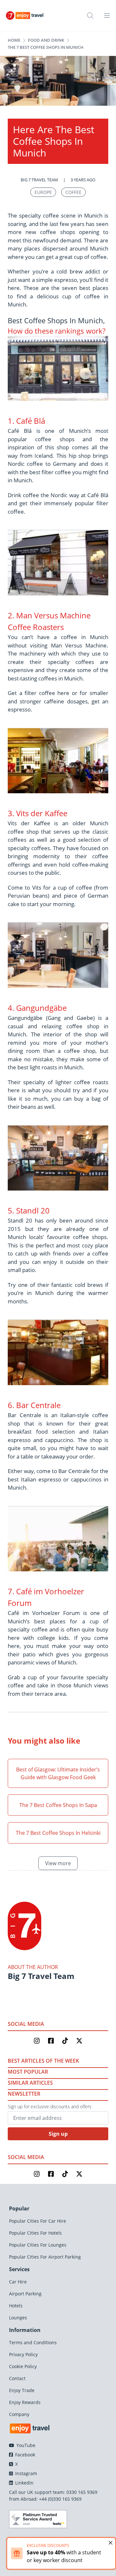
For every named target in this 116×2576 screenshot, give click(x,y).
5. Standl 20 (29, 1210)
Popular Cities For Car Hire (38, 2221)
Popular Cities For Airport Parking (45, 2257)
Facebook (24, 2455)
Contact (17, 2378)
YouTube (25, 2445)
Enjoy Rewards (25, 2402)
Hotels (16, 2306)
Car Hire (18, 2282)
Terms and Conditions (33, 2342)
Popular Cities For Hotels (35, 2233)
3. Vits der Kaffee (38, 813)
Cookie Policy (23, 2366)
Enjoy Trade (22, 2390)
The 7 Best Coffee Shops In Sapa (58, 1805)
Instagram (25, 2473)
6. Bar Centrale (34, 1405)
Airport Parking (25, 2294)
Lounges (18, 2318)
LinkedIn (24, 2483)
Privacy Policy (23, 2354)
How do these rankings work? (57, 331)
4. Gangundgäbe (37, 1008)
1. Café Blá (26, 421)
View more (58, 1863)
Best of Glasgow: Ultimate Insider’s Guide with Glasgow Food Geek (58, 1773)
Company (19, 2414)
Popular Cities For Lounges (38, 2245)
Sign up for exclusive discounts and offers (50, 2106)
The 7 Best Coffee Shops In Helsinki (58, 1833)
